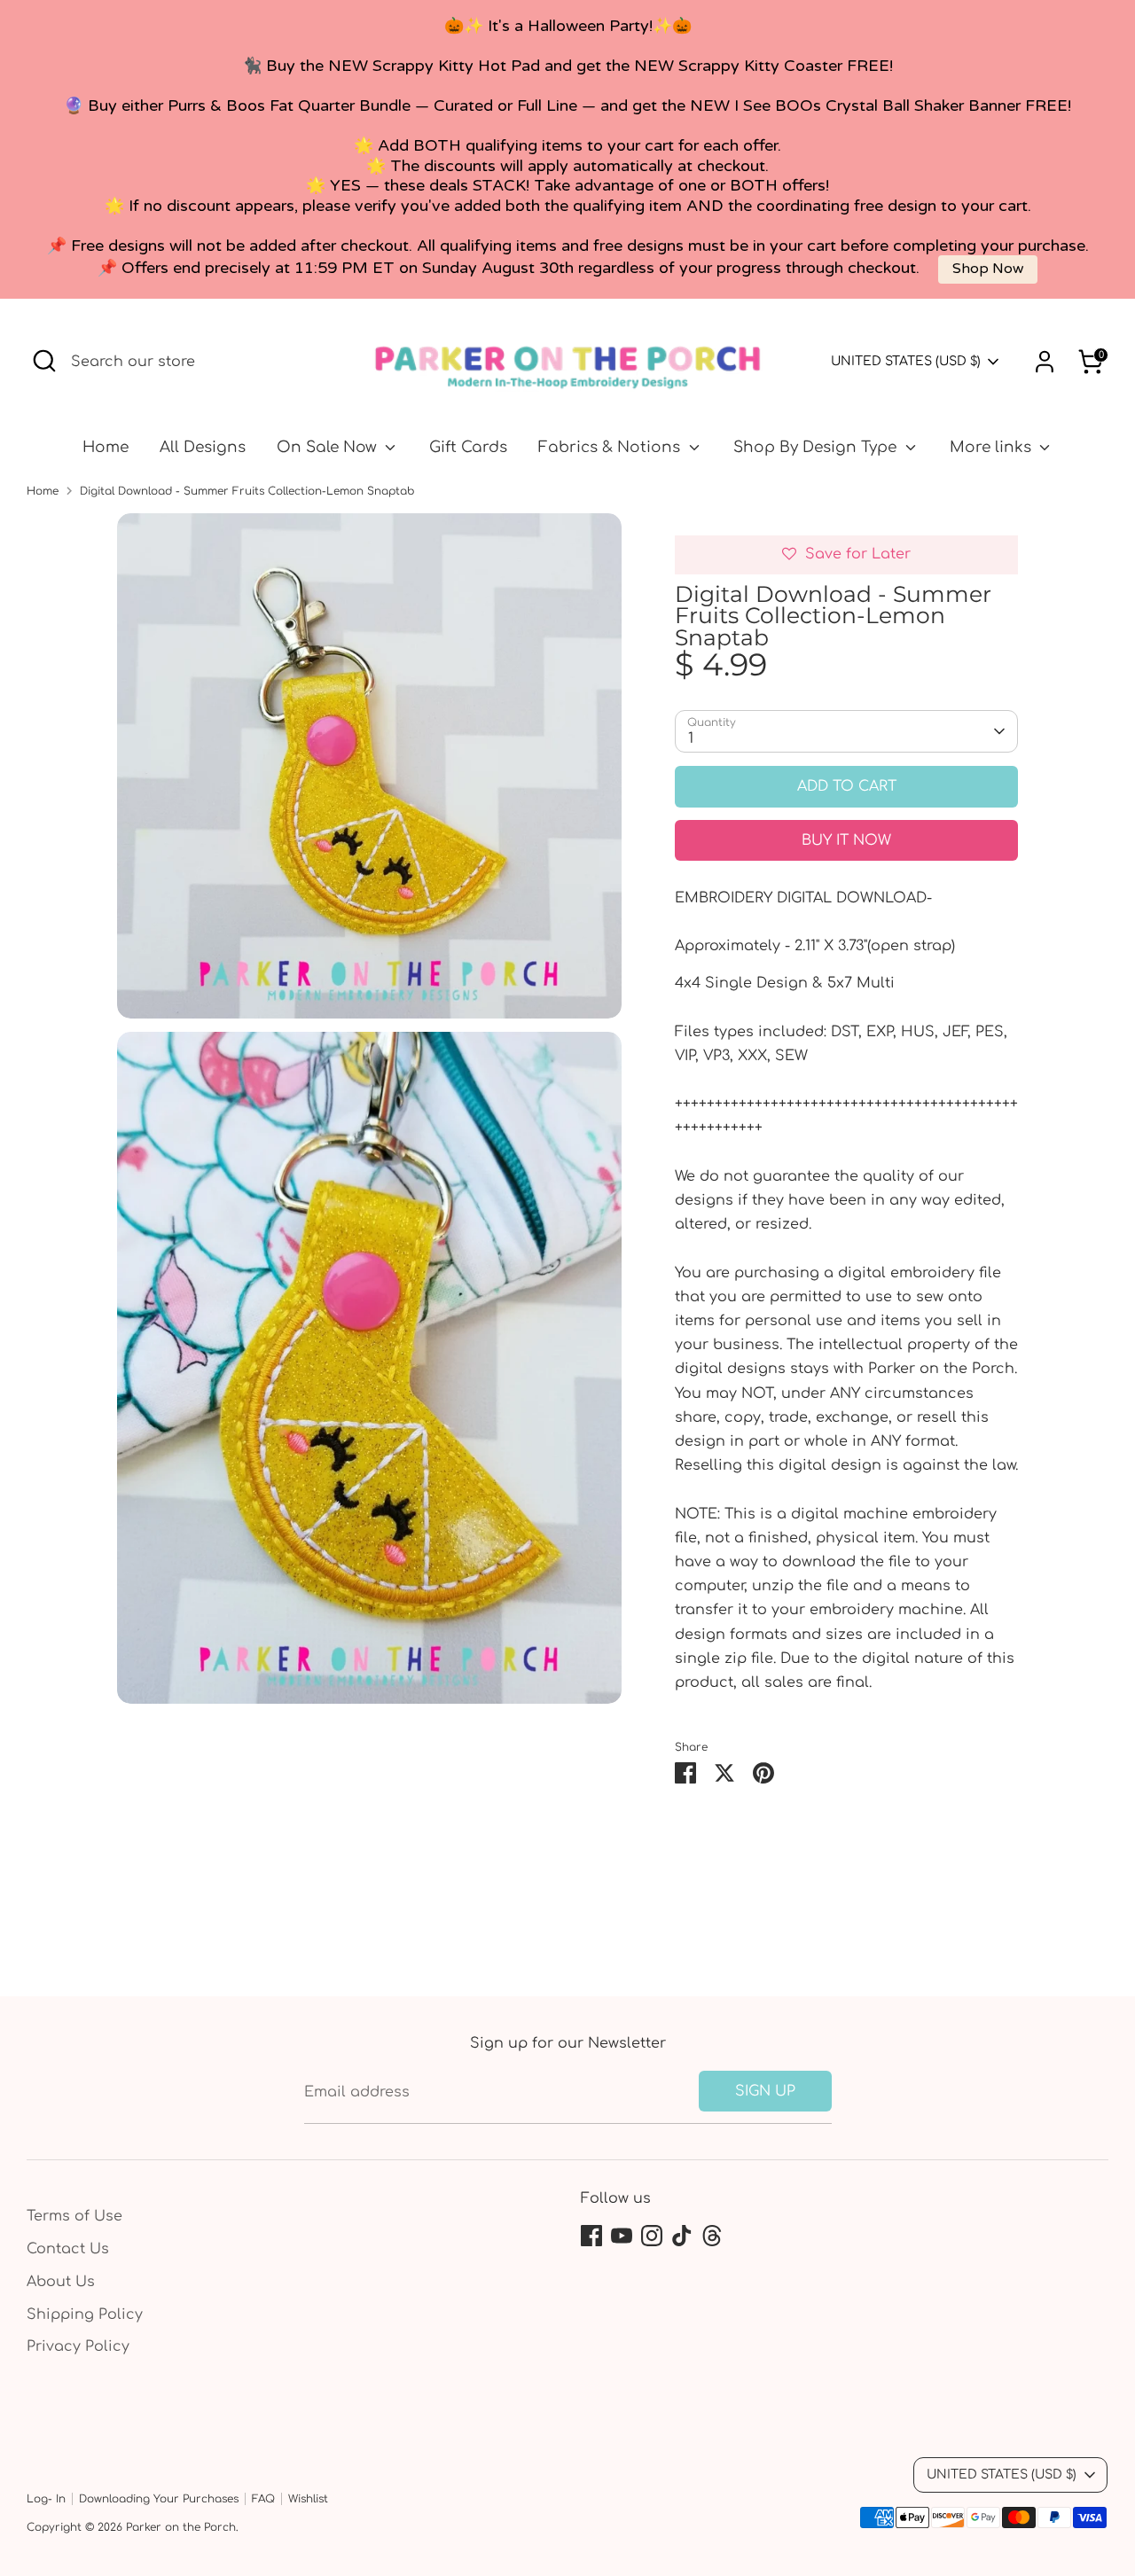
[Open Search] (44, 361)
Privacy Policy (78, 2346)
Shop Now (988, 269)
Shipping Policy (85, 2314)
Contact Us (68, 2249)
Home (106, 447)
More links (993, 447)
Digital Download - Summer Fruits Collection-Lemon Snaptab (247, 491)
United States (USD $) (906, 361)
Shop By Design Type (817, 447)
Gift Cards (468, 447)
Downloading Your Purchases (159, 2499)
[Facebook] (591, 2236)
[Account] (1045, 362)
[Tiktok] (682, 2236)
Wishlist (308, 2499)
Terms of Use (74, 2216)
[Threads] (712, 2236)
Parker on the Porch (181, 2527)
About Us (61, 2282)
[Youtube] (622, 2236)
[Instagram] (652, 2236)
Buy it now (846, 840)
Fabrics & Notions (611, 447)
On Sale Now (329, 447)
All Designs (203, 447)
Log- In (46, 2499)
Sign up (765, 2091)
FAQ (263, 2499)
